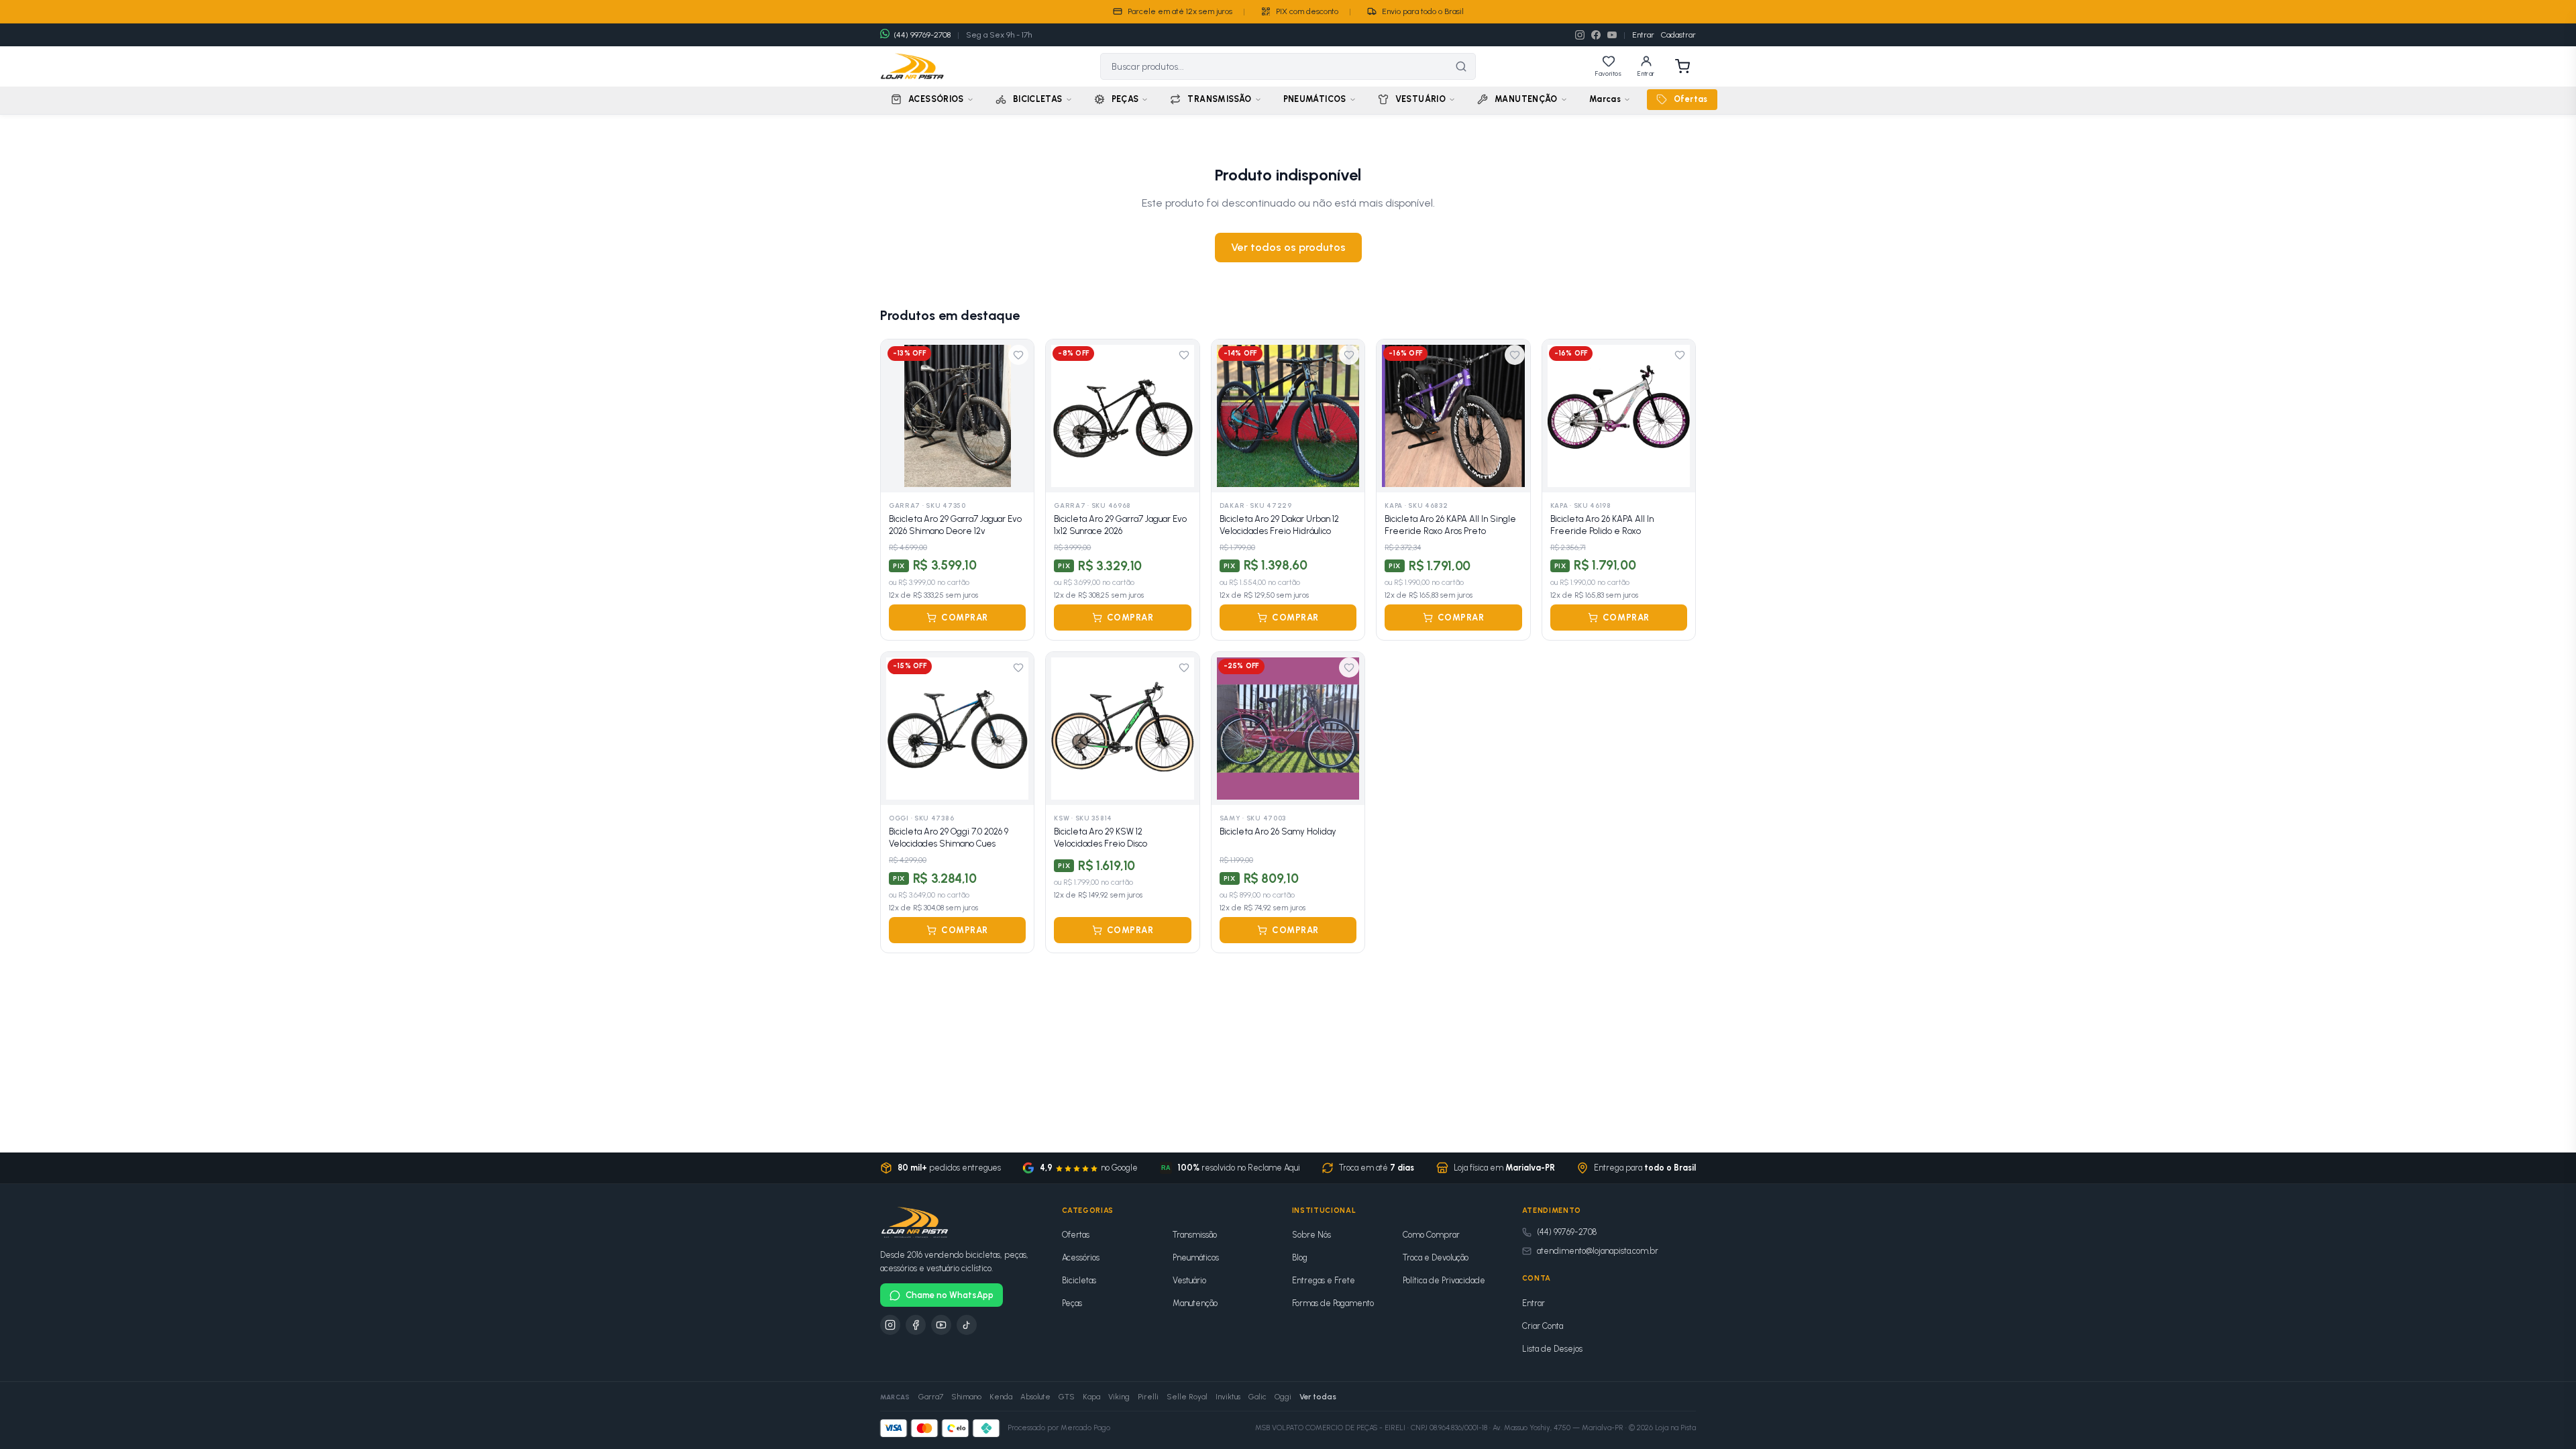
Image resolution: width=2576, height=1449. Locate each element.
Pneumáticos (1196, 1257)
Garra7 (931, 1397)
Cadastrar (1678, 35)
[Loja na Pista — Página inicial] (912, 66)
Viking (1119, 1397)
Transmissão (1195, 1235)
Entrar (1643, 35)
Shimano (966, 1397)
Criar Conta (1543, 1326)
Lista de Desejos (1552, 1349)
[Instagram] (1580, 35)
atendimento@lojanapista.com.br (1598, 1251)
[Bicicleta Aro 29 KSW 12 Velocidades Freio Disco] (1122, 729)
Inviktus (1228, 1397)
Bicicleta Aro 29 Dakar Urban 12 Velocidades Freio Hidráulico (1279, 525)
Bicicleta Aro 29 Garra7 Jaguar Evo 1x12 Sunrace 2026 (1120, 525)
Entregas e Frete (1324, 1280)
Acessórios (1081, 1257)
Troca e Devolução (1436, 1257)
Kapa (1091, 1397)
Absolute (1035, 1397)
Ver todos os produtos (1288, 247)
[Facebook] (1596, 35)
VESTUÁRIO (1420, 99)
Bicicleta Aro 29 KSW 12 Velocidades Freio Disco (1101, 838)
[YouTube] (1612, 35)
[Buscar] (1461, 66)
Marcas (1605, 99)
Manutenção (1195, 1303)
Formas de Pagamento (1333, 1303)
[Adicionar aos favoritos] (1018, 355)
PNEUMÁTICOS (1315, 99)
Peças (1072, 1303)
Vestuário (1189, 1280)
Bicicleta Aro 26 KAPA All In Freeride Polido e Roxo (1602, 525)
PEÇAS (1125, 99)
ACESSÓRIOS (936, 99)
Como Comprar (1431, 1235)
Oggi (1283, 1397)
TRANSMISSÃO (1219, 99)
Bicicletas (1079, 1280)
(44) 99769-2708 (1567, 1232)
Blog (1300, 1257)
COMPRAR (965, 618)
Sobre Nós (1311, 1235)
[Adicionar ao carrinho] (1016, 475)
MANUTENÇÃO (1526, 99)
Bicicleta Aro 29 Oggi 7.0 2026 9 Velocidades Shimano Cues (949, 838)
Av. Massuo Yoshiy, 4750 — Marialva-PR (1558, 1428)
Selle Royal (1187, 1397)
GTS (1067, 1397)
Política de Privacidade (1444, 1280)
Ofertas (1691, 99)
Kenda (1001, 1397)
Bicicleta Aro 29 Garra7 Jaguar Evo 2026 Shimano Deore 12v (955, 525)
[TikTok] (967, 1325)
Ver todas (1318, 1397)
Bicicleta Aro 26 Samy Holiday (1278, 831)
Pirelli (1148, 1397)
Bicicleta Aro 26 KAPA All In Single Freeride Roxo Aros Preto (1450, 525)
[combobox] (1274, 66)
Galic (1257, 1397)
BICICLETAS (1038, 99)
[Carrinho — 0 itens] (1682, 66)
